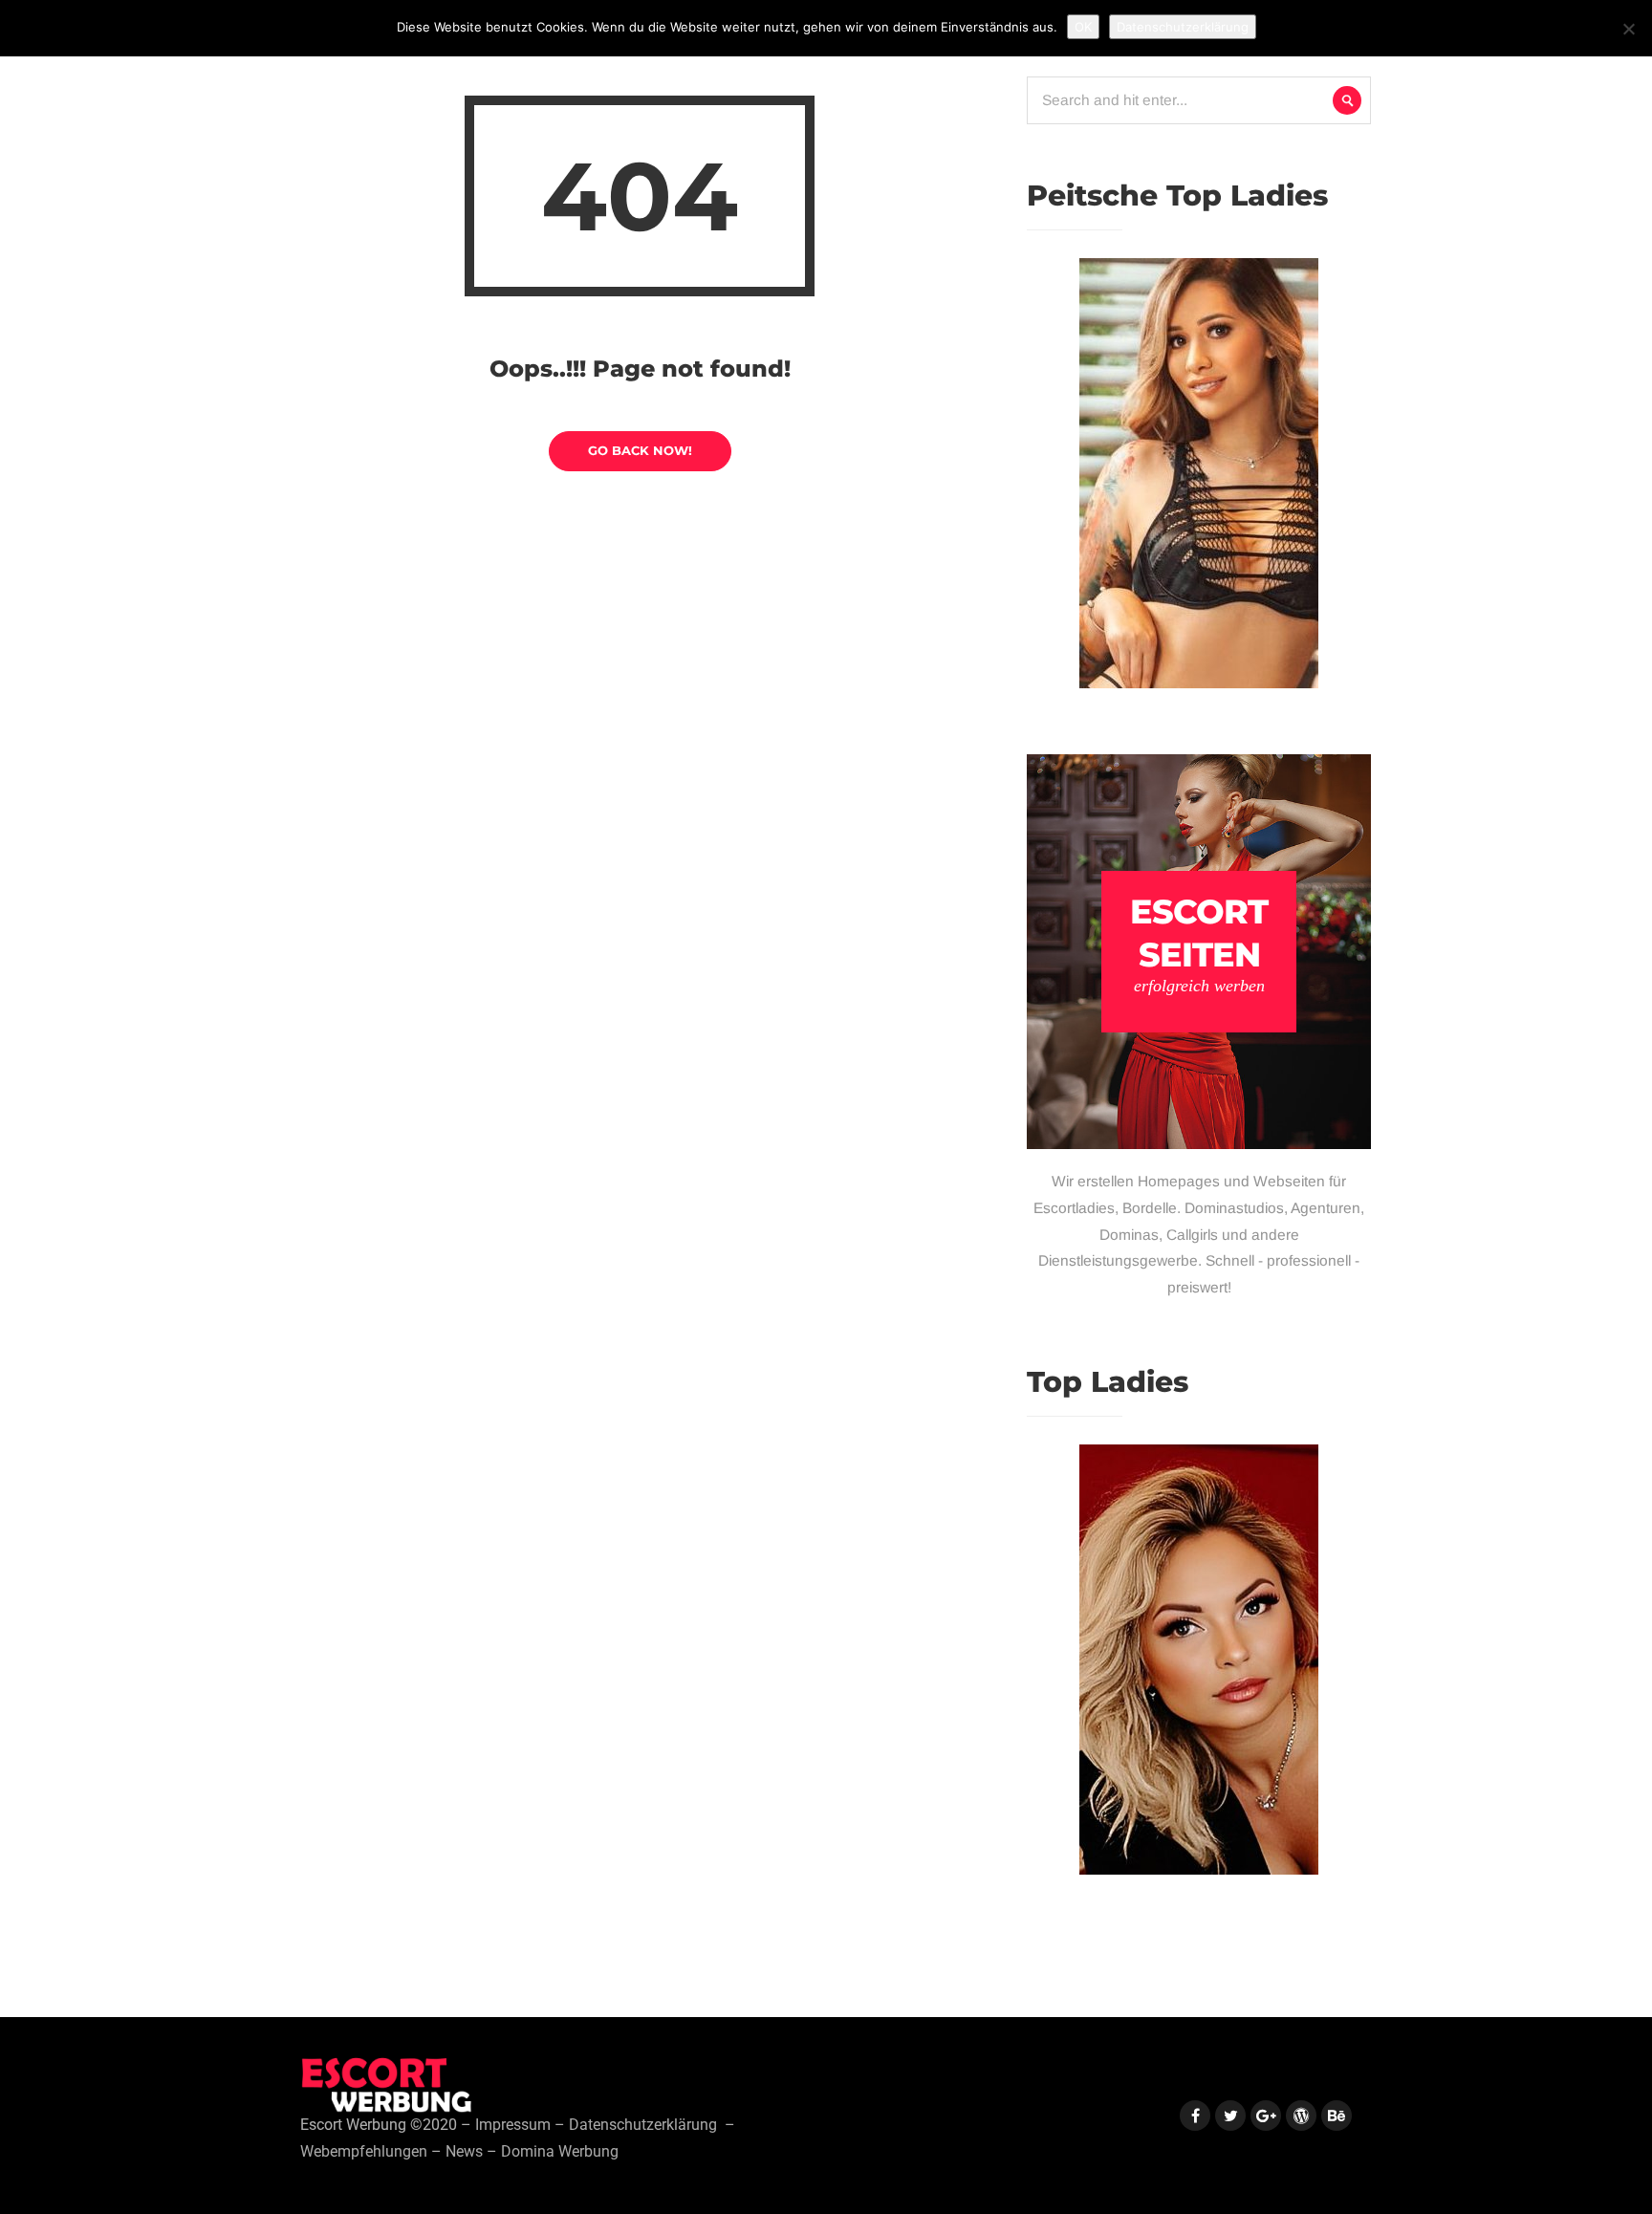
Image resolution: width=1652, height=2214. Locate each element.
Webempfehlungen (364, 2152)
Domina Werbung (560, 2152)
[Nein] (1628, 29)
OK (1083, 27)
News (464, 2152)
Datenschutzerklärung (643, 2125)
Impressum (513, 2125)
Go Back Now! (640, 450)
